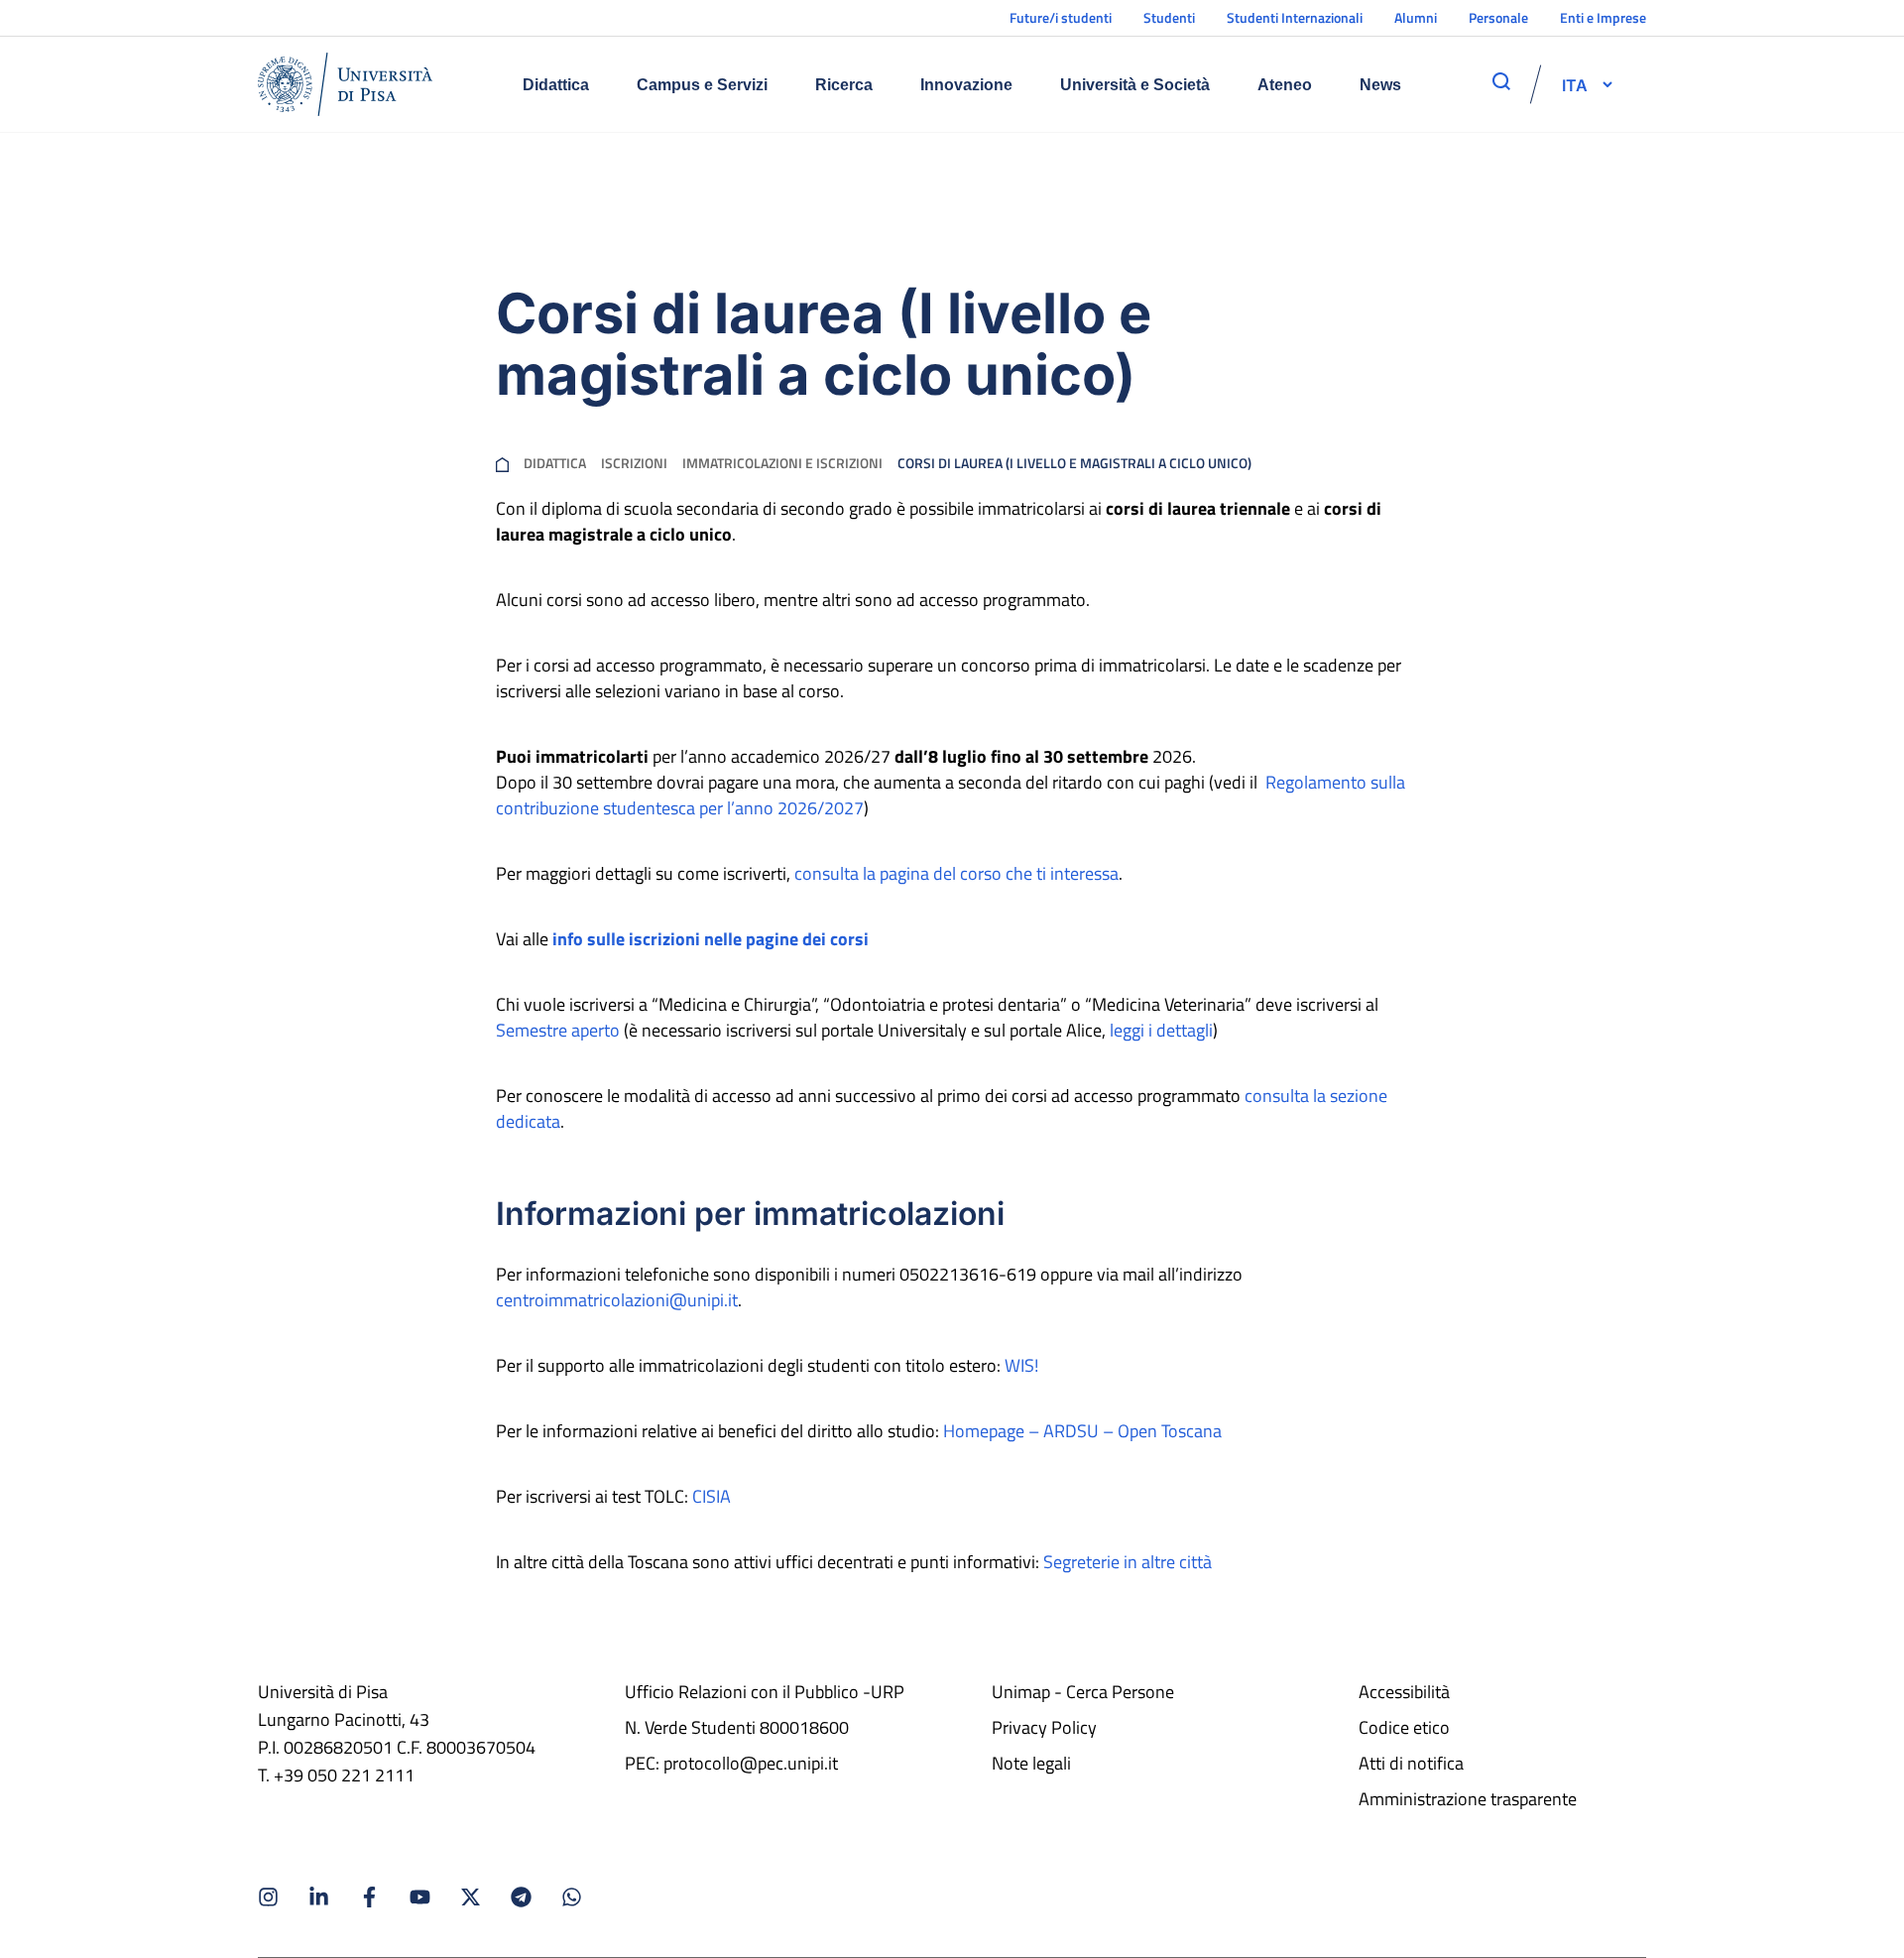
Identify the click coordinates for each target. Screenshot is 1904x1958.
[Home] (345, 84)
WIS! (1021, 1365)
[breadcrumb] (502, 463)
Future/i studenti (1061, 17)
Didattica (556, 85)
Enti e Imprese (1603, 17)
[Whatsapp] (572, 1897)
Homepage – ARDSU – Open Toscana (1082, 1431)
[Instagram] (268, 1897)
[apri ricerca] (1501, 81)
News (1380, 85)
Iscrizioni (634, 463)
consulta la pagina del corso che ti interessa (956, 873)
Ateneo (1285, 85)
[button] (1575, 84)
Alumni (1416, 17)
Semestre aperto (558, 1030)
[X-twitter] (471, 1897)
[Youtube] (420, 1897)
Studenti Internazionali (1295, 17)
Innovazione (966, 85)
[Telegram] (521, 1897)
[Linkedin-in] (319, 1897)
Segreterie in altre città (1128, 1562)
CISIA (712, 1496)
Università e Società (1135, 85)
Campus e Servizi (702, 85)
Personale (1498, 17)
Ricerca (844, 85)
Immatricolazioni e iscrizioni (782, 463)
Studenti (1169, 17)
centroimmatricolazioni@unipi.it (617, 1300)
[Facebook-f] (369, 1897)
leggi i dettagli (1161, 1030)
